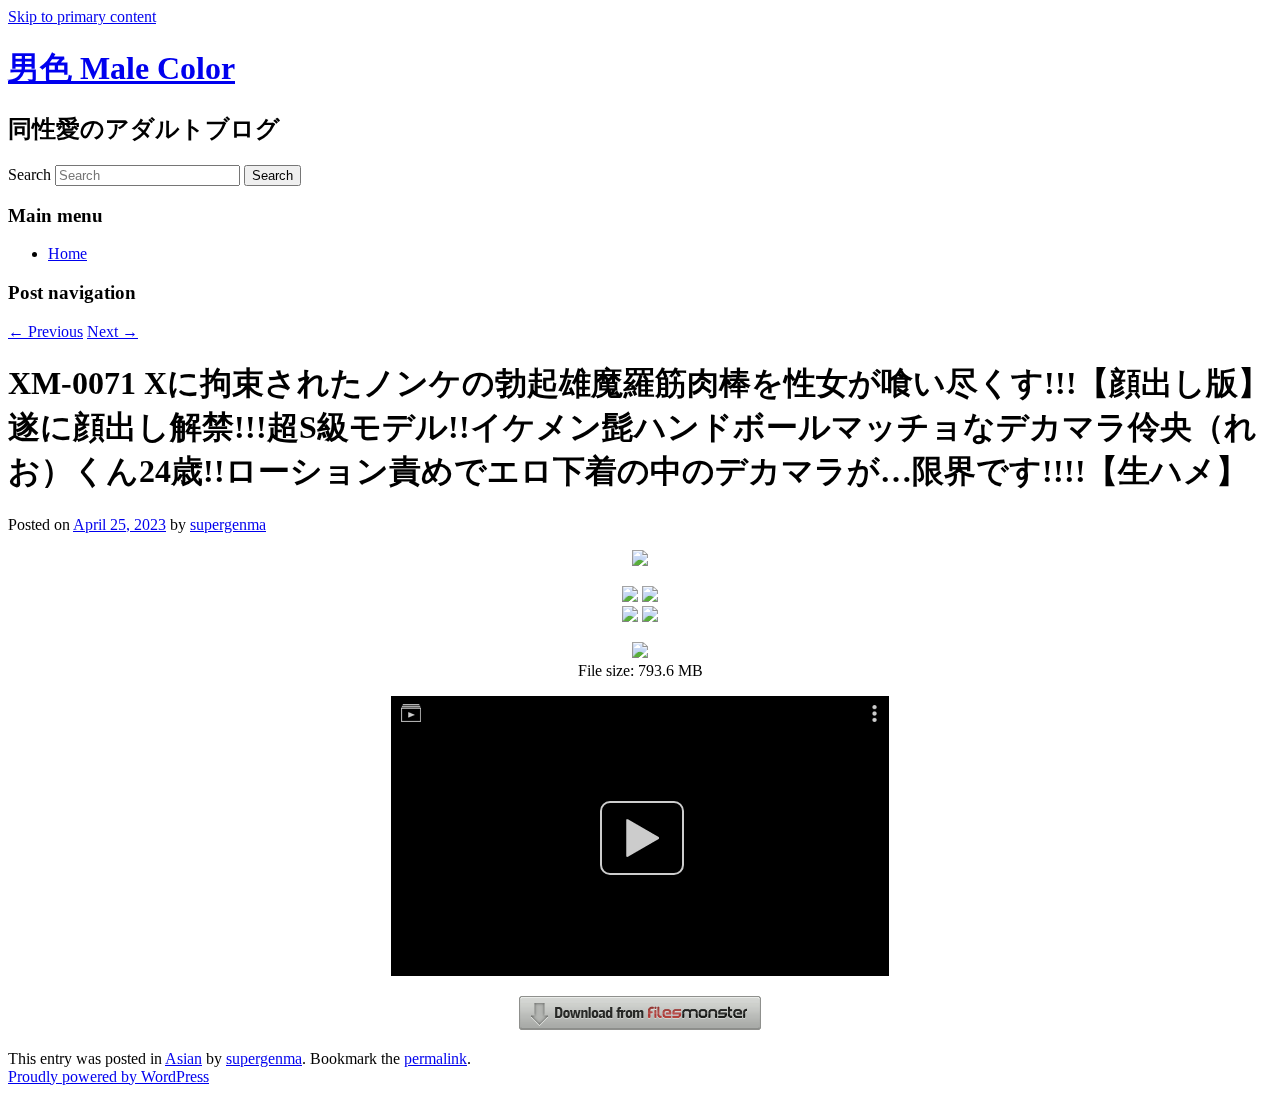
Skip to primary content (82, 16)
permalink (435, 1058)
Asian (183, 1058)
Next (112, 331)
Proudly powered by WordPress (108, 1076)
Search (29, 174)
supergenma (228, 524)
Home (67, 253)
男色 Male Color (121, 68)
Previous (45, 331)
